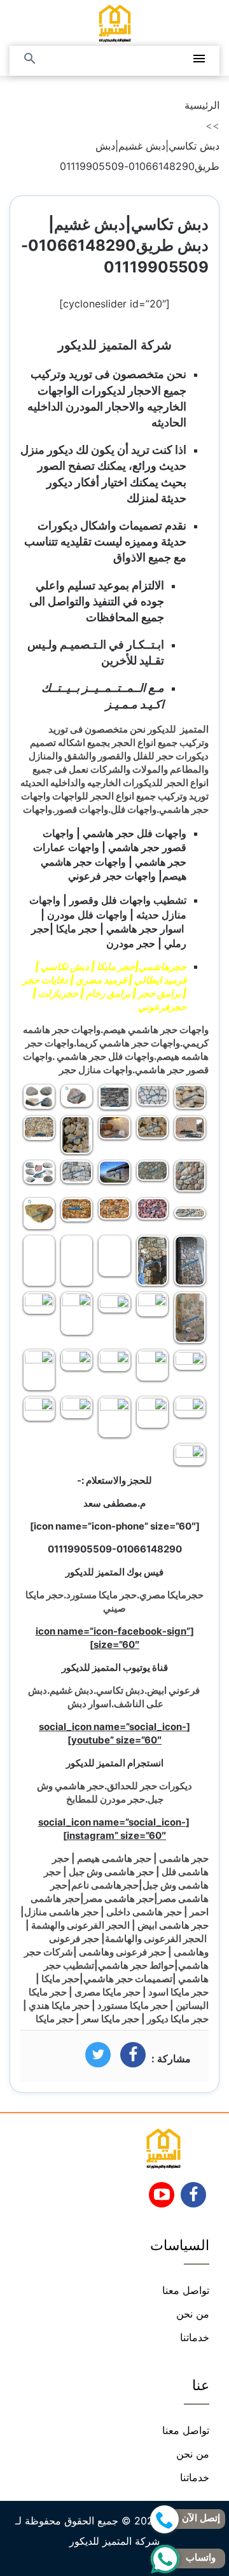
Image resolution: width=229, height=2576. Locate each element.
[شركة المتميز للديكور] (115, 23)
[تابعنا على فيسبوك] (194, 2199)
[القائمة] (199, 60)
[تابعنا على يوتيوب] (162, 2199)
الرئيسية (202, 105)
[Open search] (30, 60)
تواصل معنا (186, 2290)
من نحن (193, 2314)
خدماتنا (195, 2337)
